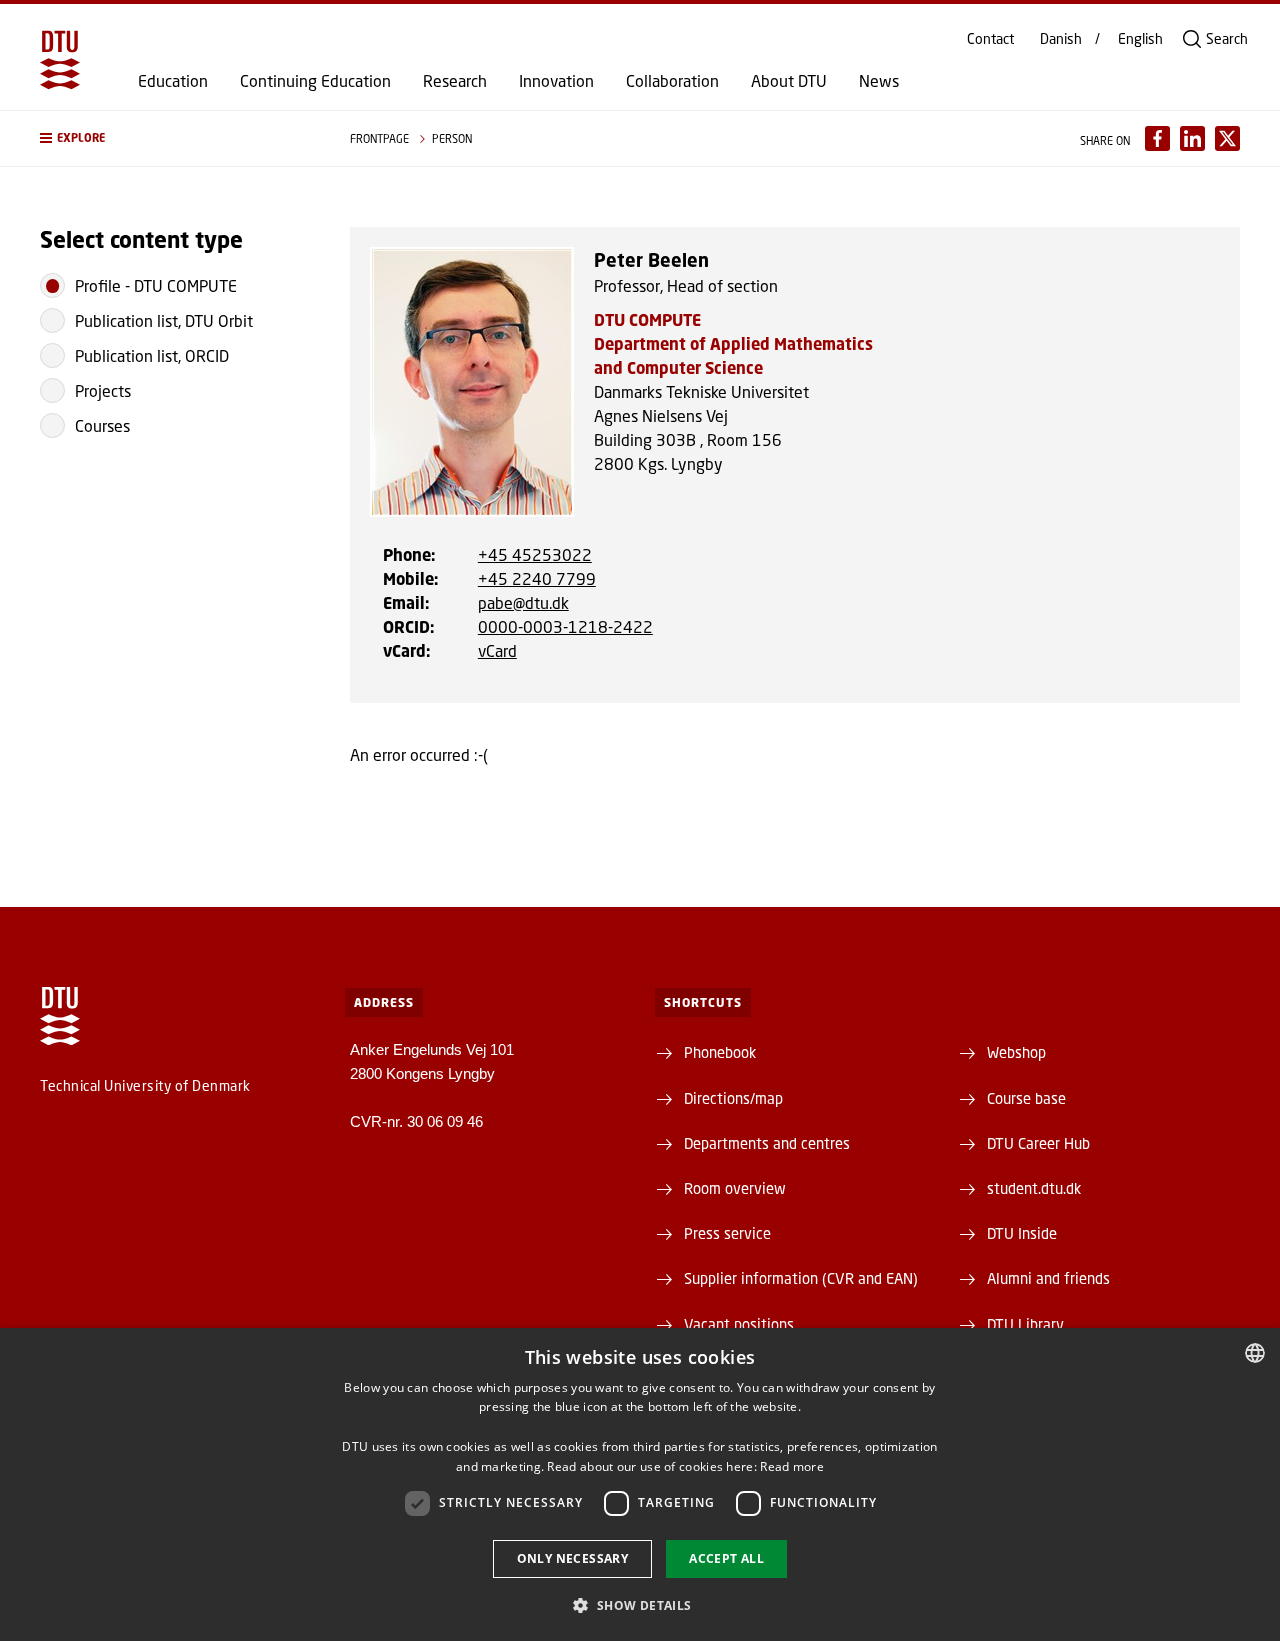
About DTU (789, 81)
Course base (1026, 1098)
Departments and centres (767, 1143)
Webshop (1016, 1052)
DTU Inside (1022, 1233)
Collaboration (672, 81)
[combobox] (1255, 1353)
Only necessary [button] (573, 1558)
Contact (990, 39)
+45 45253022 (535, 554)
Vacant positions (739, 1324)
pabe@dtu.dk (523, 602)
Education (173, 81)
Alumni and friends (1048, 1278)
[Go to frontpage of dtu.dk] (60, 60)
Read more (792, 1466)
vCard (497, 650)
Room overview (735, 1188)
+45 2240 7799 (537, 578)
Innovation (556, 81)
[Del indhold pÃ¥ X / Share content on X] (1227, 138)
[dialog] (640, 1484)
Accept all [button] (726, 1558)
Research (455, 81)
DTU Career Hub (1038, 1143)
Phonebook (720, 1052)
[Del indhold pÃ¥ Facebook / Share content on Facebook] (1157, 138)
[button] (175, 138)
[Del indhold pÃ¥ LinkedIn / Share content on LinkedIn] (1192, 138)
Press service (727, 1233)
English (1140, 39)
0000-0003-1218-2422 (565, 626)
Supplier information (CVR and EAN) (801, 1278)
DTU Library (1025, 1324)
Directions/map (733, 1098)
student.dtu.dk (1034, 1188)
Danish (1061, 39)
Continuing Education (315, 81)
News (879, 81)
